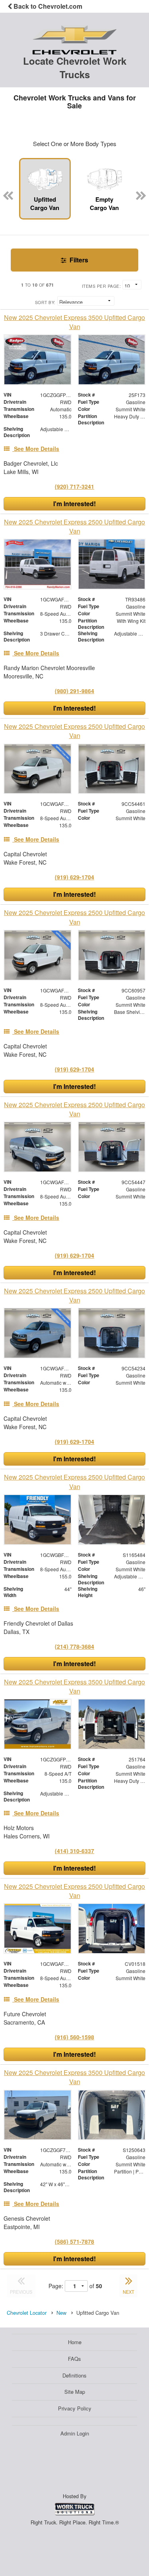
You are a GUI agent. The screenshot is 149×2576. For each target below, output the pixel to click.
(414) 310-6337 (74, 1851)
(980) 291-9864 (74, 691)
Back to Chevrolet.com (47, 6)
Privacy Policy (75, 2408)
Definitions (74, 2375)
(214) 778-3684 (74, 1646)
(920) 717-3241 (74, 486)
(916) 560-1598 (74, 2037)
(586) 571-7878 (74, 2241)
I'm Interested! (74, 504)
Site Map (75, 2392)
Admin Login (75, 2433)
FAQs (74, 2359)
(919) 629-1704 (74, 877)
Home (75, 2342)
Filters (78, 260)
